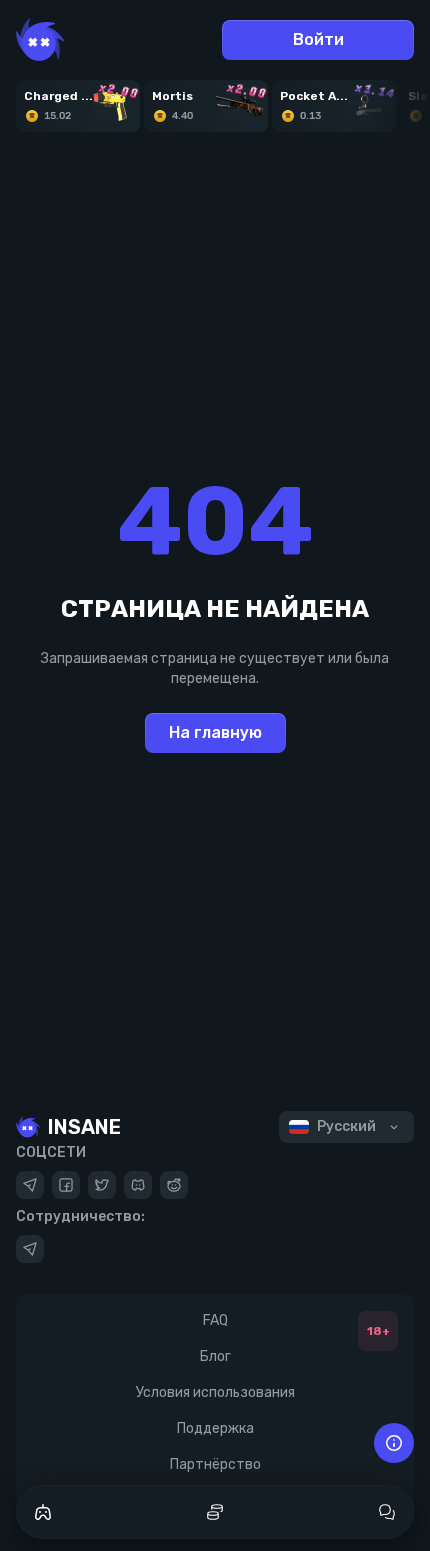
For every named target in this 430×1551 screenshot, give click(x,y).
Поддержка (215, 1428)
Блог (215, 1356)
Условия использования (215, 1392)
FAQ (215, 1320)
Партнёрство (215, 1464)
